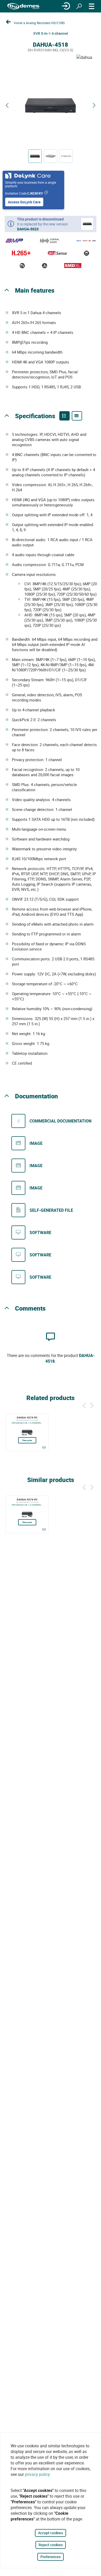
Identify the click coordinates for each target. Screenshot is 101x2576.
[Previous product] (7, 105)
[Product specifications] (77, 416)
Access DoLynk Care (24, 202)
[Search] (79, 6)
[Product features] (64, 416)
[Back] (84, 1405)
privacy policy (37, 2474)
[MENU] (92, 6)
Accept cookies (51, 2533)
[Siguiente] (92, 1405)
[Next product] (94, 105)
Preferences (51, 2557)
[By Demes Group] (23, 6)
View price (27, 1440)
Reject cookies (51, 2545)
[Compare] (44, 1448)
